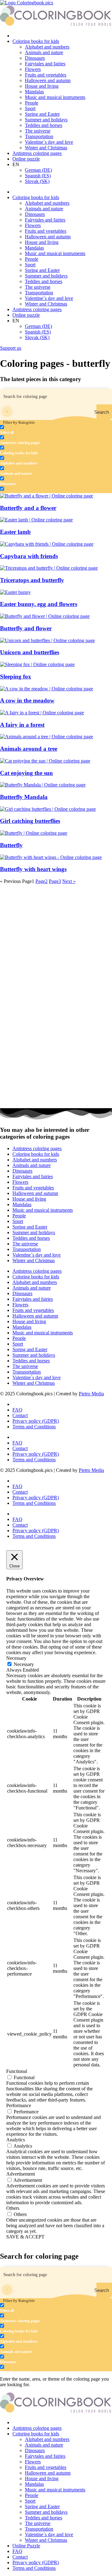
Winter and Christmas (46, 148)
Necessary (24, 1664)
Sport (30, 108)
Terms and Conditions (34, 1427)
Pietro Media (91, 1394)
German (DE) (38, 170)
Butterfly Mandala (24, 797)
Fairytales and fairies (45, 64)
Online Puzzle (26, 2546)
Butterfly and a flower (28, 508)
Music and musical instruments (55, 97)
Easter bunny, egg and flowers (39, 604)
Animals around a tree (29, 749)
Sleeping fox (16, 677)
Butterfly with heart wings (33, 869)
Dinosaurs (35, 58)
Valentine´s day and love (49, 142)
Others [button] (13, 2208)
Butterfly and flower (26, 628)
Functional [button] (17, 2071)
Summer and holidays (46, 120)
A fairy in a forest (22, 725)
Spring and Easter (42, 114)
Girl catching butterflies (30, 821)
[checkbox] (31, 430)
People (32, 103)
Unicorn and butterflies (30, 652)
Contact (20, 1415)
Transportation (39, 136)
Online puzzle (26, 159)
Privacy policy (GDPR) (36, 1421)
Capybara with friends (29, 556)
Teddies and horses (44, 125)
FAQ (17, 1410)
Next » (69, 881)
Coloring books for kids (36, 41)
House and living (42, 86)
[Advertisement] (56, 940)
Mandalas (34, 92)
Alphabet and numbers (47, 47)
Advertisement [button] (21, 2174)
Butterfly (11, 845)
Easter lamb (15, 532)
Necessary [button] (16, 1658)
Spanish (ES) (38, 176)
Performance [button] (19, 2105)
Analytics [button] (16, 2140)
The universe (38, 131)
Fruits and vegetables (46, 75)
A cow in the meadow (27, 700)
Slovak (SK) (37, 181)
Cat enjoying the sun (26, 773)
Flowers (33, 69)
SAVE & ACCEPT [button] (25, 2237)
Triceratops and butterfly (32, 580)
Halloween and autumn (48, 80)
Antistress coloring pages (37, 153)
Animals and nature (44, 52)
